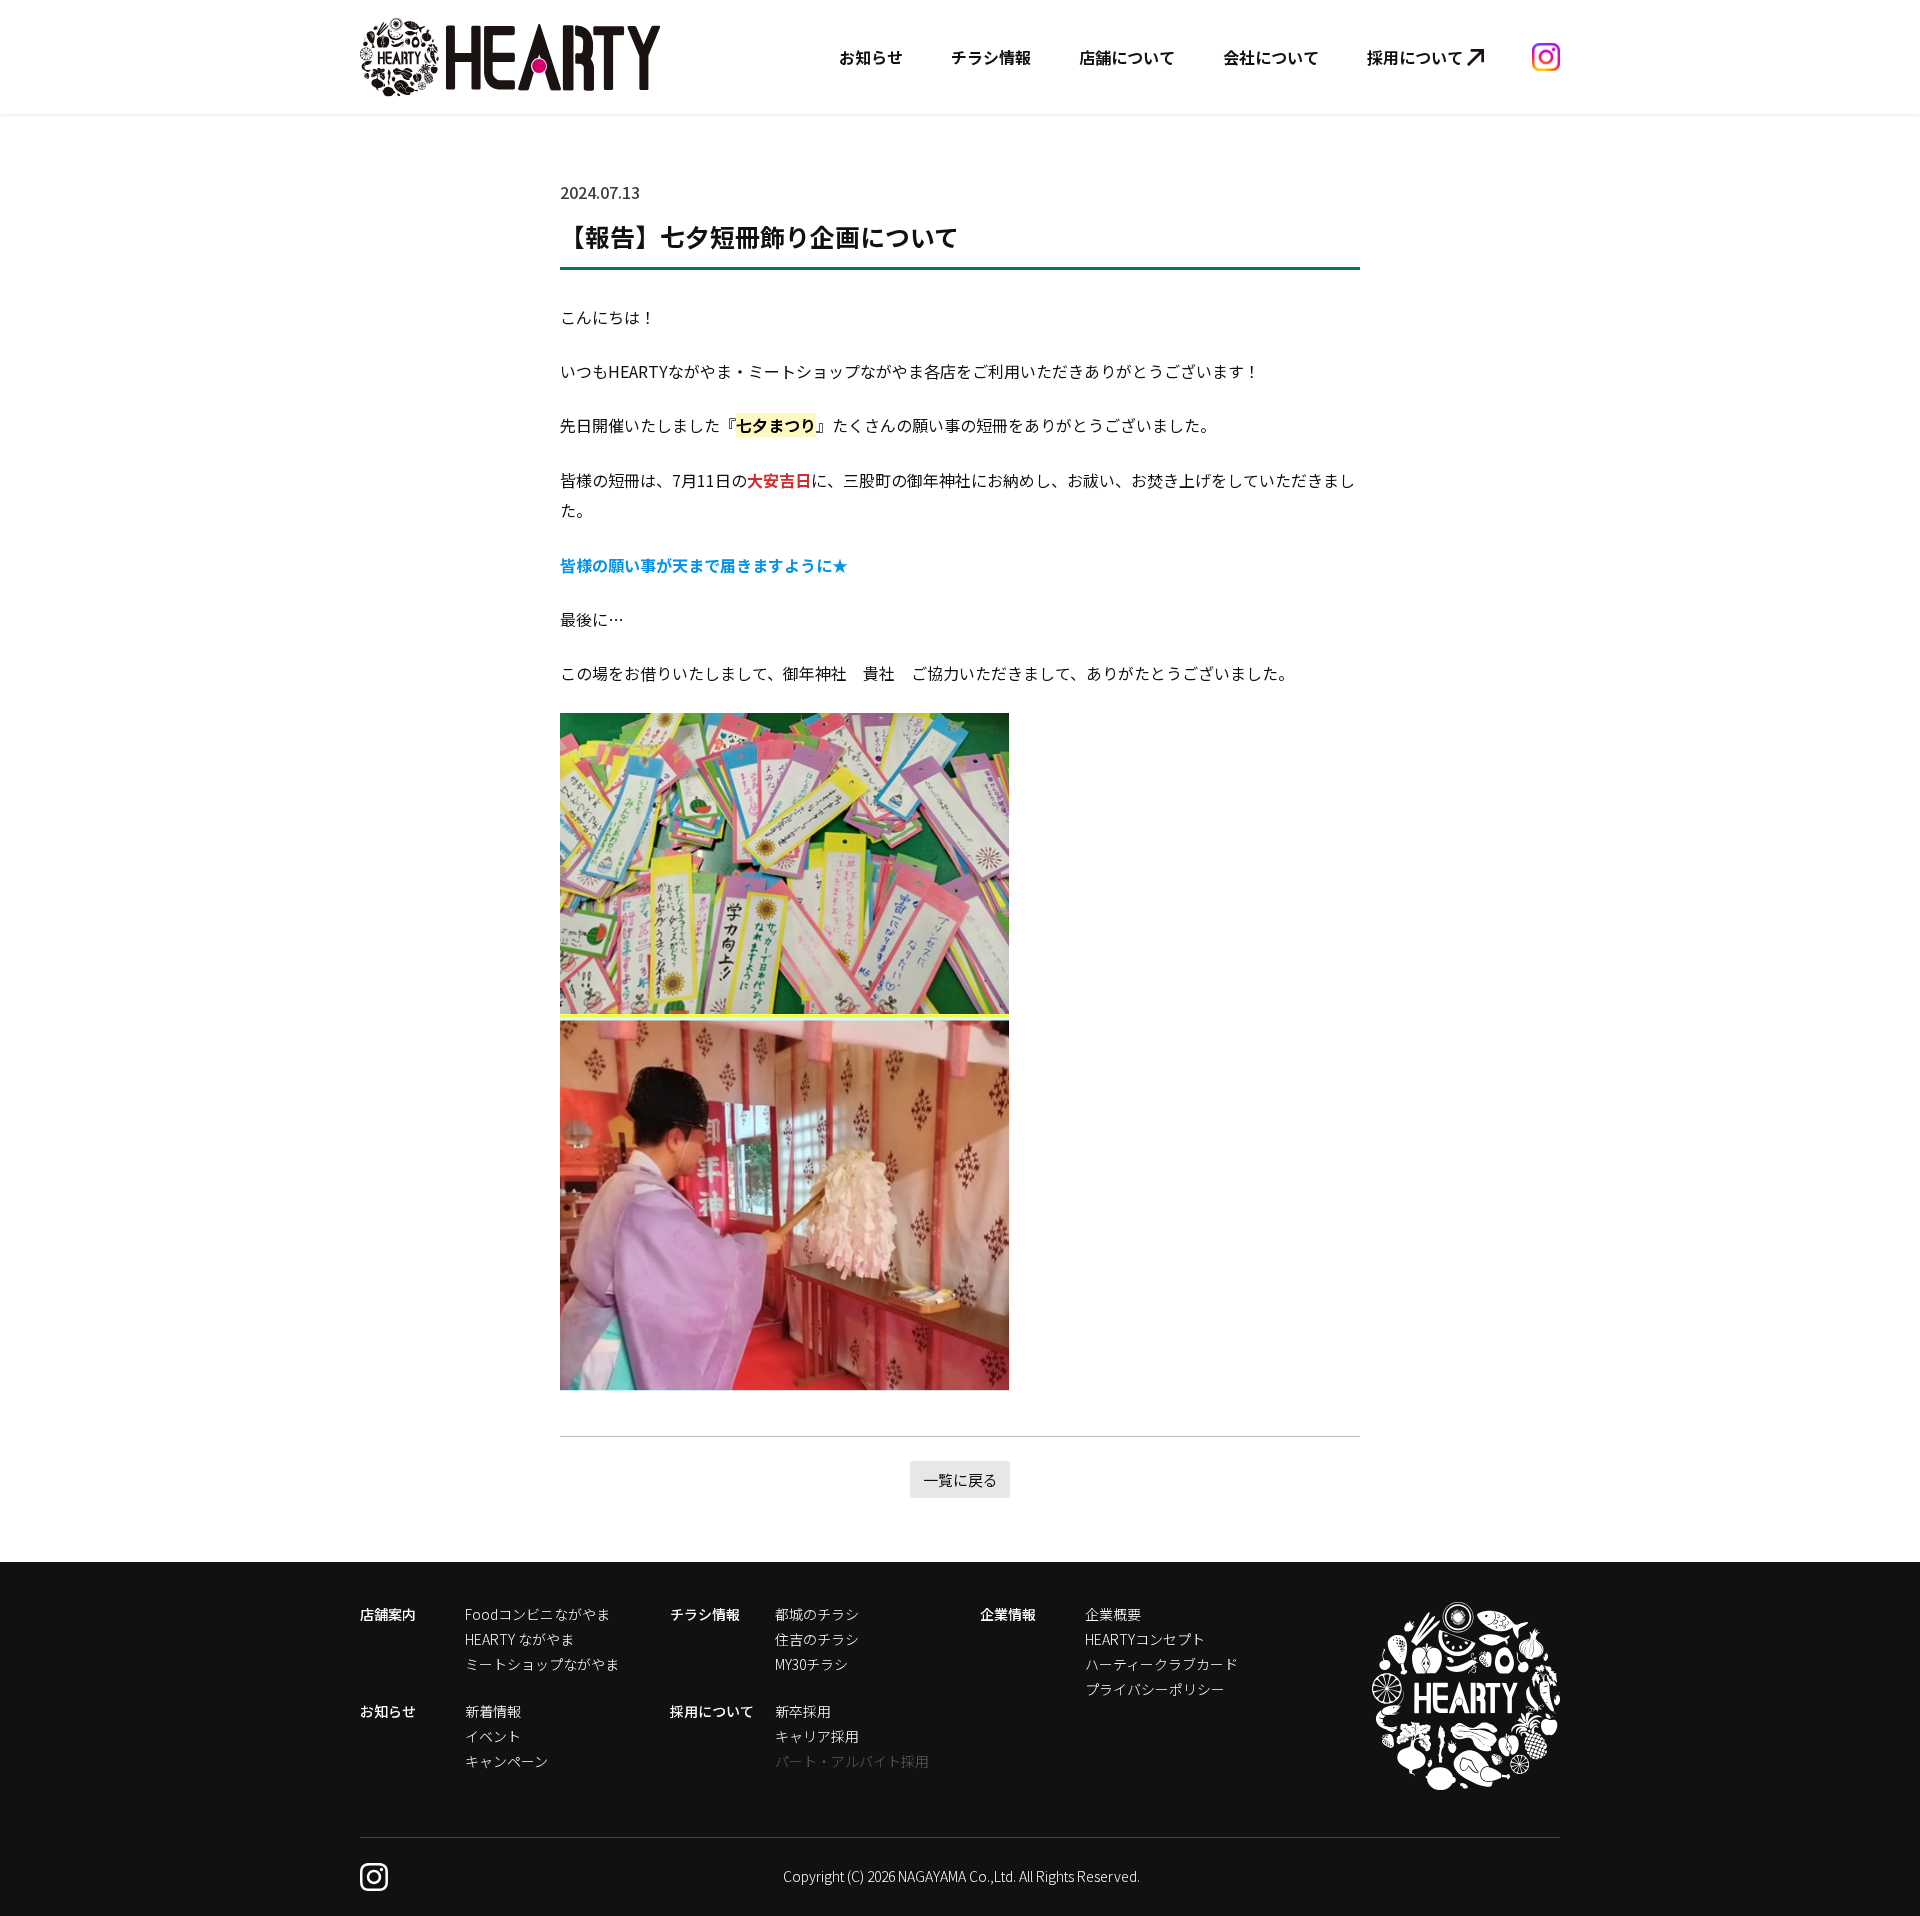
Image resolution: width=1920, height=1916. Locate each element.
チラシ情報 (991, 57)
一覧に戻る (960, 1479)
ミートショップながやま (542, 1664)
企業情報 (1008, 1614)
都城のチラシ (817, 1614)
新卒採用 (803, 1711)
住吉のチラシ (817, 1639)
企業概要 (1113, 1614)
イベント (493, 1736)
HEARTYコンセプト (1145, 1639)
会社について (1271, 57)
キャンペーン (506, 1761)
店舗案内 (388, 1614)
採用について (1415, 57)
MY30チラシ (811, 1664)
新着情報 (493, 1711)
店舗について (1127, 57)
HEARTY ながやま (519, 1639)
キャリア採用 (817, 1736)
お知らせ (871, 57)
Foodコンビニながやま (537, 1614)
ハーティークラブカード (1161, 1664)
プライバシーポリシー (1155, 1689)
